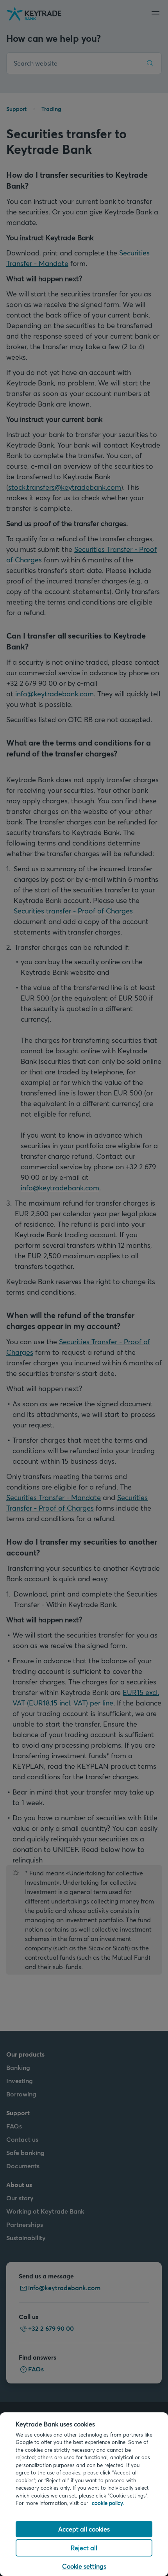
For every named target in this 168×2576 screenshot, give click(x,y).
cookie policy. (108, 2503)
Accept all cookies (84, 2529)
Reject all (84, 2548)
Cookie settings (84, 2566)
